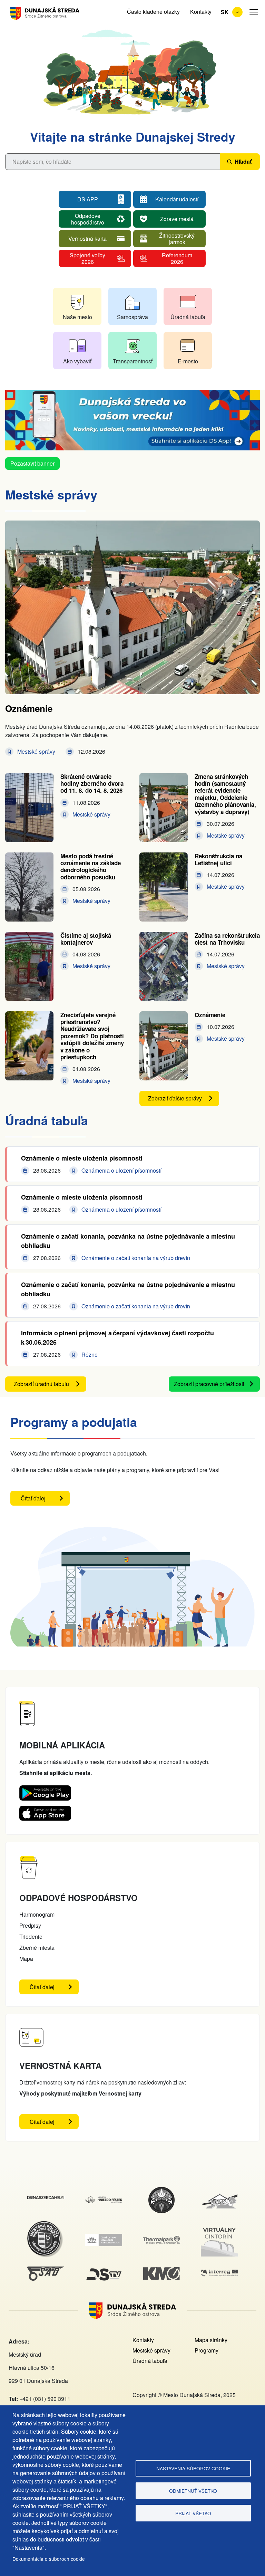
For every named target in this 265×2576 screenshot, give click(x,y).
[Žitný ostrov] (104, 2238)
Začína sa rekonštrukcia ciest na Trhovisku (227, 939)
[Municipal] (219, 2195)
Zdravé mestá (177, 219)
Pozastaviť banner (32, 463)
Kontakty (201, 12)
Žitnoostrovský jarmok (177, 238)
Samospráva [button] (132, 317)
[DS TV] (104, 2269)
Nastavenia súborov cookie (193, 2468)
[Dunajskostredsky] (46, 2200)
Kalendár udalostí (177, 199)
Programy (207, 2350)
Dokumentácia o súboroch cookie (49, 2559)
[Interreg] (219, 2274)
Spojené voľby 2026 (87, 258)
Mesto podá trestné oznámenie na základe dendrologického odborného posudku (91, 866)
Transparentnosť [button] (133, 361)
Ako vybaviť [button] (77, 361)
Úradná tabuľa (150, 2361)
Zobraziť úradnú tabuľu (41, 1384)
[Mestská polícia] (46, 2225)
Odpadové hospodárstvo (88, 219)
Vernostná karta (87, 238)
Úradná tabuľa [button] (188, 317)
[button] (254, 12)
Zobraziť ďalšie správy (175, 1098)
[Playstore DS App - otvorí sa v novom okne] (45, 1791)
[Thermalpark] (161, 2240)
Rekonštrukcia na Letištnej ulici (218, 859)
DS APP (88, 199)
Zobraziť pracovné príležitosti (209, 1384)
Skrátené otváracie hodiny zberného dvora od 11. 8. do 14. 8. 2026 (92, 784)
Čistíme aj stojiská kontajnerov (86, 939)
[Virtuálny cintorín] (219, 2227)
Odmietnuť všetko (193, 2491)
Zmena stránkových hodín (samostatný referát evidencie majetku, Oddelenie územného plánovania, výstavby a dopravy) (225, 794)
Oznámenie (29, 708)
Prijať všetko (193, 2513)
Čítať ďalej (45, 1500)
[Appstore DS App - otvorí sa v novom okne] (45, 1811)
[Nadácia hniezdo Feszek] (104, 2200)
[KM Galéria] (161, 2271)
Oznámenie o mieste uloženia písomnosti (82, 1158)
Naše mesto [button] (77, 317)
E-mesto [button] (188, 361)
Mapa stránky (211, 2340)
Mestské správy (151, 2350)
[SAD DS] (46, 2270)
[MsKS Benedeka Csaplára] (161, 2190)
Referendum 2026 (177, 258)
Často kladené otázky (153, 12)
